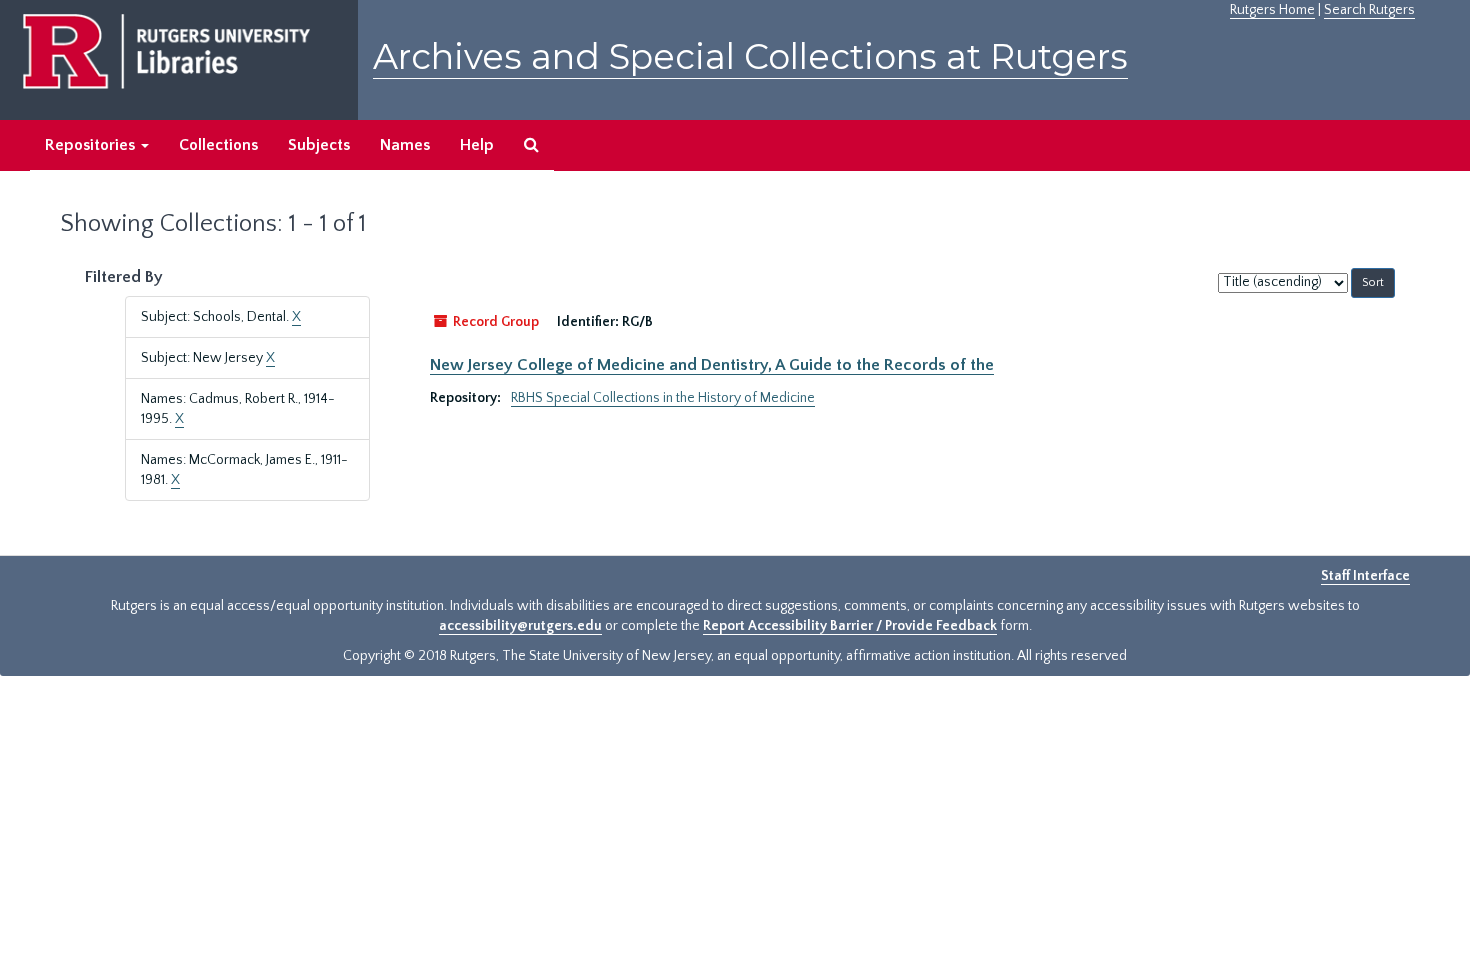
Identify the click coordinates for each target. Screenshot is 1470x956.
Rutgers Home (1272, 10)
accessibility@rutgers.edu (520, 626)
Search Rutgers (1369, 10)
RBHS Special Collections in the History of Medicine (663, 398)
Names (405, 145)
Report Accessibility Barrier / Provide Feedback (850, 626)
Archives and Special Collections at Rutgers (750, 56)
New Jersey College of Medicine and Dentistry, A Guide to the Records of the (712, 365)
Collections (218, 145)
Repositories (92, 145)
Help (477, 145)
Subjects (319, 145)
